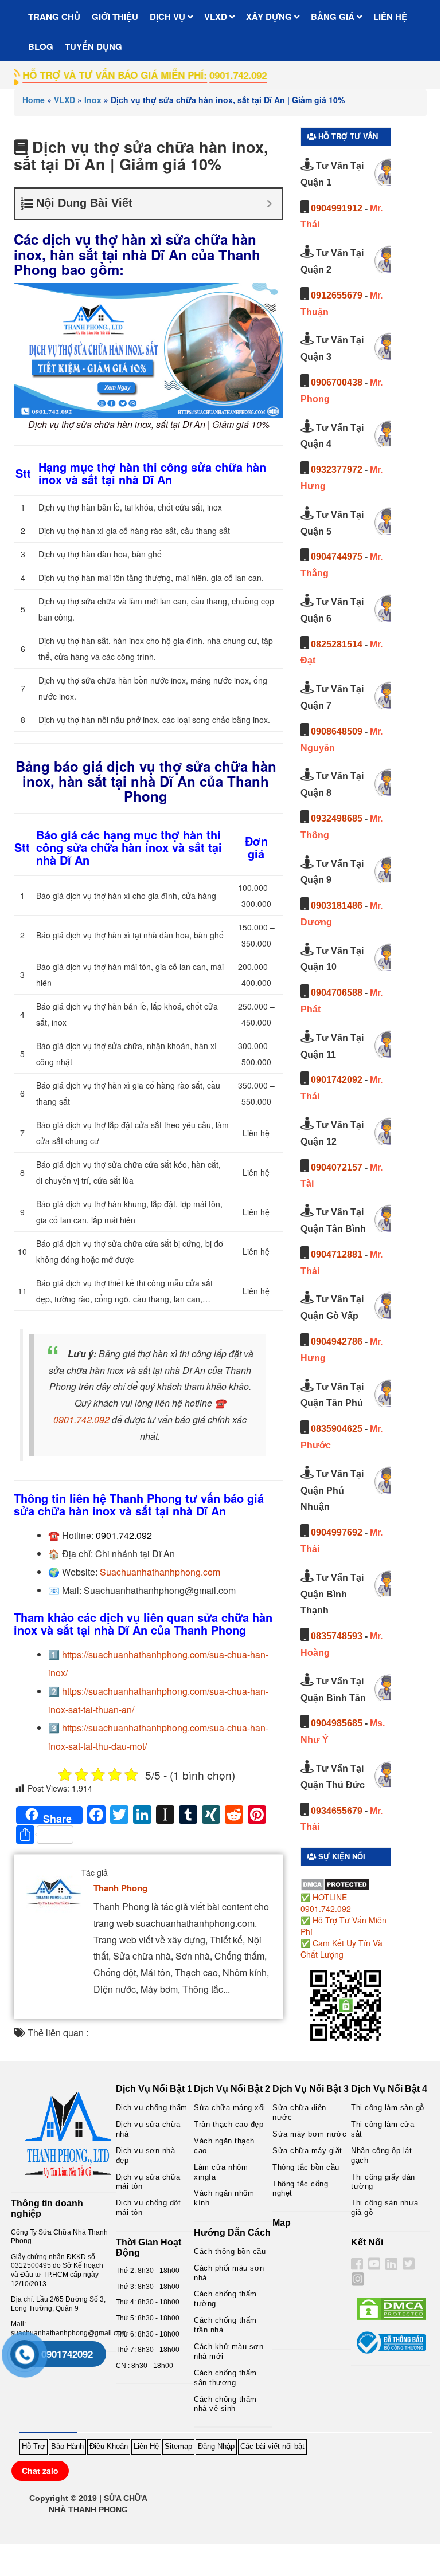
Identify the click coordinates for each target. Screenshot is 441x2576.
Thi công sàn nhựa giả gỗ (385, 2208)
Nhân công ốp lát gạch (381, 2155)
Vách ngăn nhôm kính (224, 2198)
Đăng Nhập (216, 2446)
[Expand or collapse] (269, 204)
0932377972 (337, 470)
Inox (93, 100)
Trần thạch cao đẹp (229, 2124)
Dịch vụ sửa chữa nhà (148, 2129)
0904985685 (337, 1723)
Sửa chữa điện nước (299, 2112)
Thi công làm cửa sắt (383, 2129)
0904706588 (337, 993)
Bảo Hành (67, 2446)
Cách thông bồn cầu (230, 2251)
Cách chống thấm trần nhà (225, 2325)
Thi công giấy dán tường (383, 2182)
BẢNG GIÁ (334, 17)
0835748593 (337, 1636)
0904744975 (337, 557)
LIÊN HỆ (390, 17)
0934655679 (337, 1811)
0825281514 (337, 644)
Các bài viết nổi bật (272, 2446)
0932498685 (337, 818)
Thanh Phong (120, 1888)
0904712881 (337, 1254)
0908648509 (337, 731)
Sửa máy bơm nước (309, 2134)
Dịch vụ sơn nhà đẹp (146, 2155)
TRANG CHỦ (54, 17)
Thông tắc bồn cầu (306, 2167)
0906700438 (337, 382)
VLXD (217, 17)
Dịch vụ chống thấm (152, 2108)
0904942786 (337, 1342)
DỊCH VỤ (169, 17)
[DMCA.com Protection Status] (335, 1883)
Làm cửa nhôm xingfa (221, 2172)
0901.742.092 (81, 1419)
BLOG (41, 46)
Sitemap (178, 2446)
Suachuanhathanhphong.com (160, 1572)
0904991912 (337, 208)
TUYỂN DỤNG (93, 46)
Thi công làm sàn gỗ (388, 2108)
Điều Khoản (109, 2446)
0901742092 (337, 1080)
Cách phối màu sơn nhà (229, 2273)
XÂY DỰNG (270, 17)
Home (34, 100)
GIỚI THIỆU (115, 17)
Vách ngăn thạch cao (224, 2146)
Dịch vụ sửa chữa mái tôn (148, 2182)
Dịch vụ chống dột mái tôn (149, 2208)
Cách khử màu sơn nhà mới (229, 2351)
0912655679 (337, 295)
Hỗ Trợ (34, 2446)
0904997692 (337, 1532)
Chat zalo (40, 2471)
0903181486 (337, 906)
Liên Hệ (146, 2446)
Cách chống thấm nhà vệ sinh (225, 2404)
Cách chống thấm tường (225, 2299)
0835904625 (337, 1429)
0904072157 (337, 1167)
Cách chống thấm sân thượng (225, 2378)
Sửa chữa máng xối (230, 2108)
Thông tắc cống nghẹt (300, 2189)
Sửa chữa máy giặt (307, 2151)
